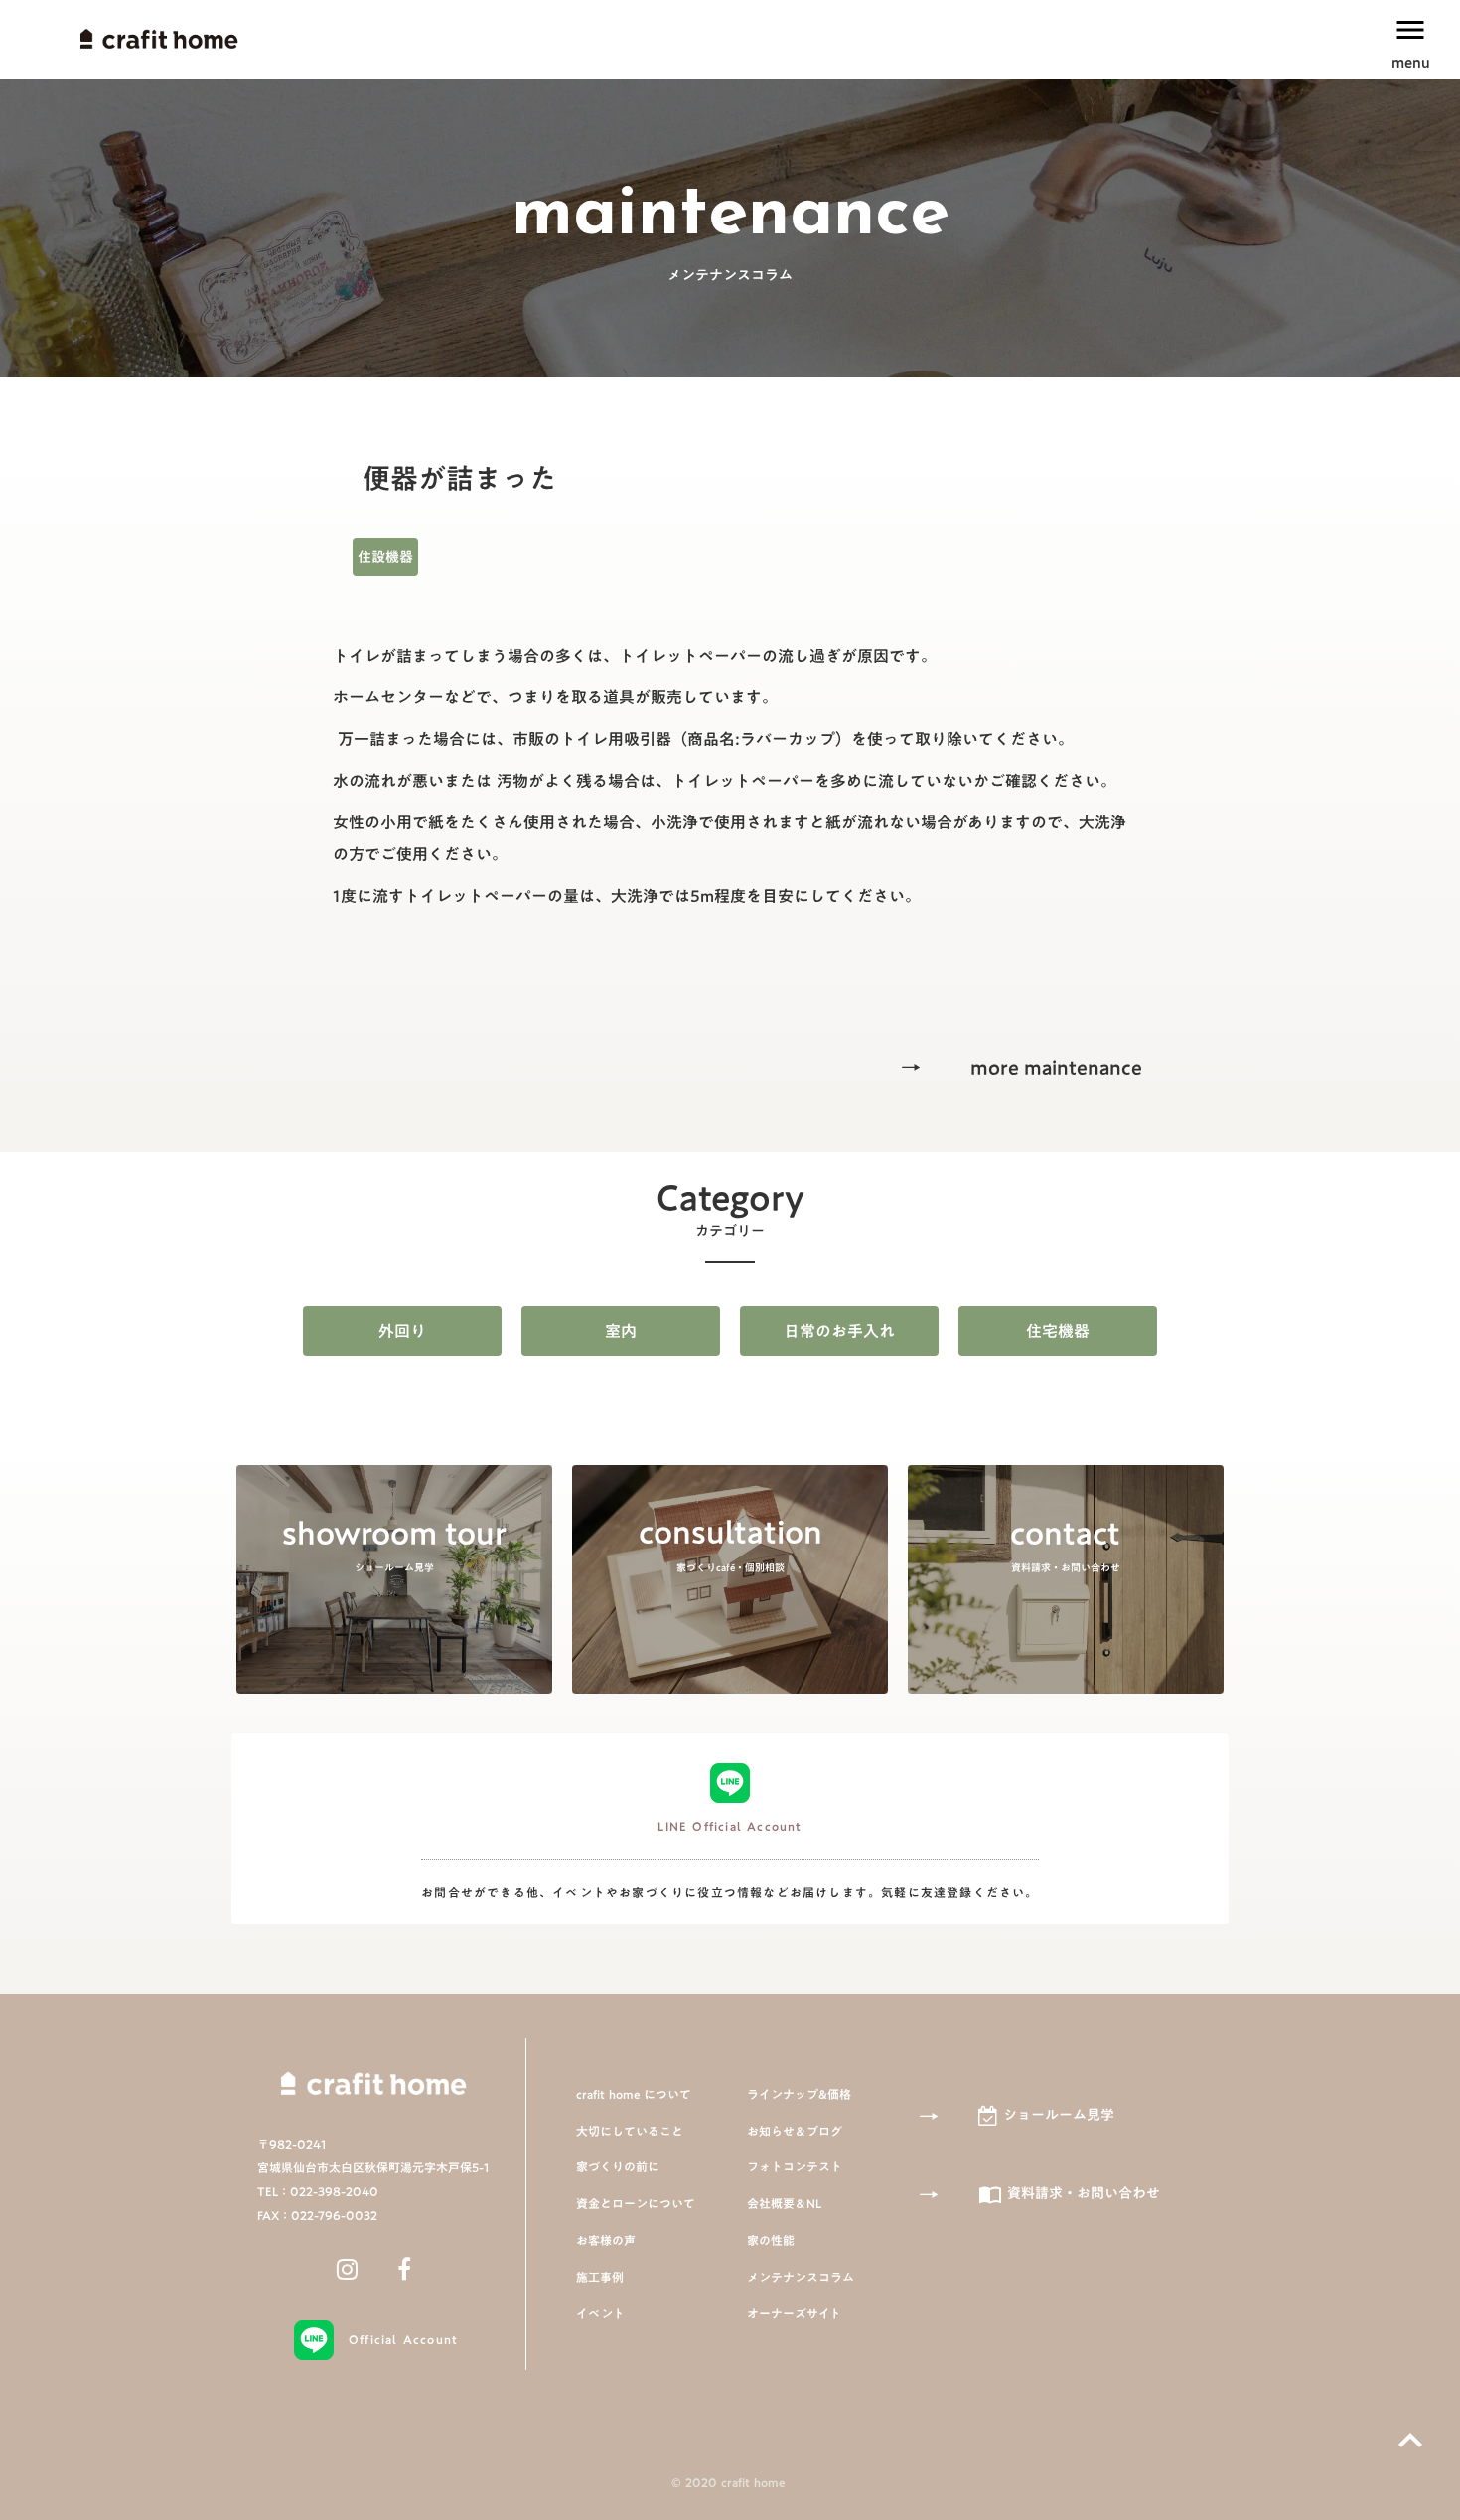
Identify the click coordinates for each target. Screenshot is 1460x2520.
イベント (600, 2314)
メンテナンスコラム (801, 2277)
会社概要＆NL (784, 2204)
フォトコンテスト (795, 2167)
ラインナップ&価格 (799, 2094)
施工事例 (600, 2277)
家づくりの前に (618, 2167)
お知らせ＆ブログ (795, 2131)
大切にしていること (630, 2131)
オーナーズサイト (794, 2314)
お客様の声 (606, 2240)
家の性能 (771, 2240)
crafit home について (634, 2094)
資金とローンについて (636, 2204)
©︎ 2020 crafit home (730, 2483)
